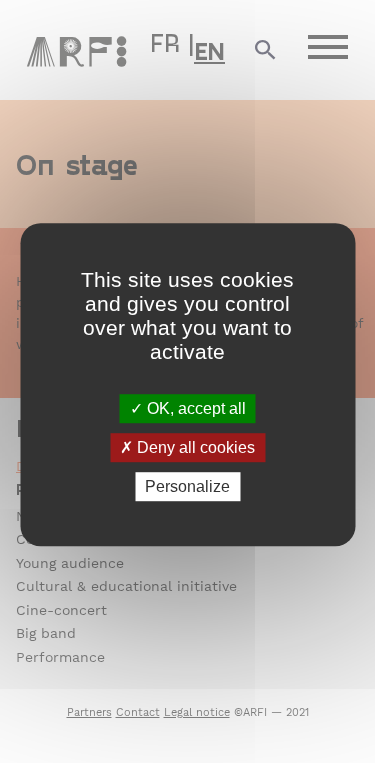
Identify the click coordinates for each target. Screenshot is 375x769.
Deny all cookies (194, 447)
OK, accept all (194, 408)
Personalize (187, 486)
